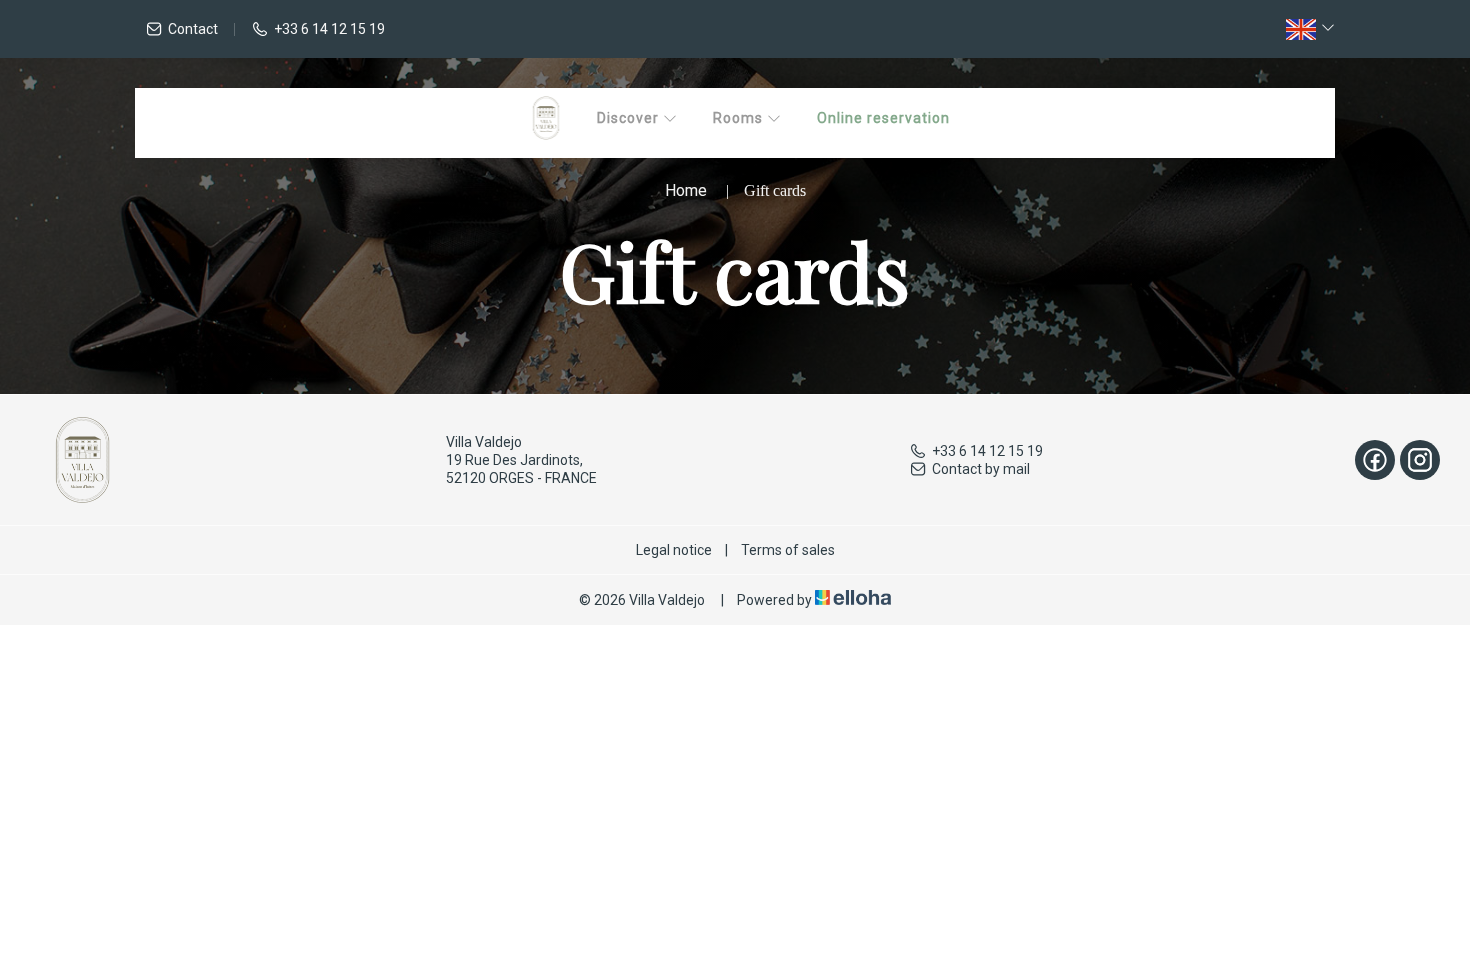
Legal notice (674, 550)
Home (686, 190)
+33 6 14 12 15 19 (987, 451)
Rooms (740, 118)
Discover (630, 118)
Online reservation (883, 118)
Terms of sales (788, 550)
